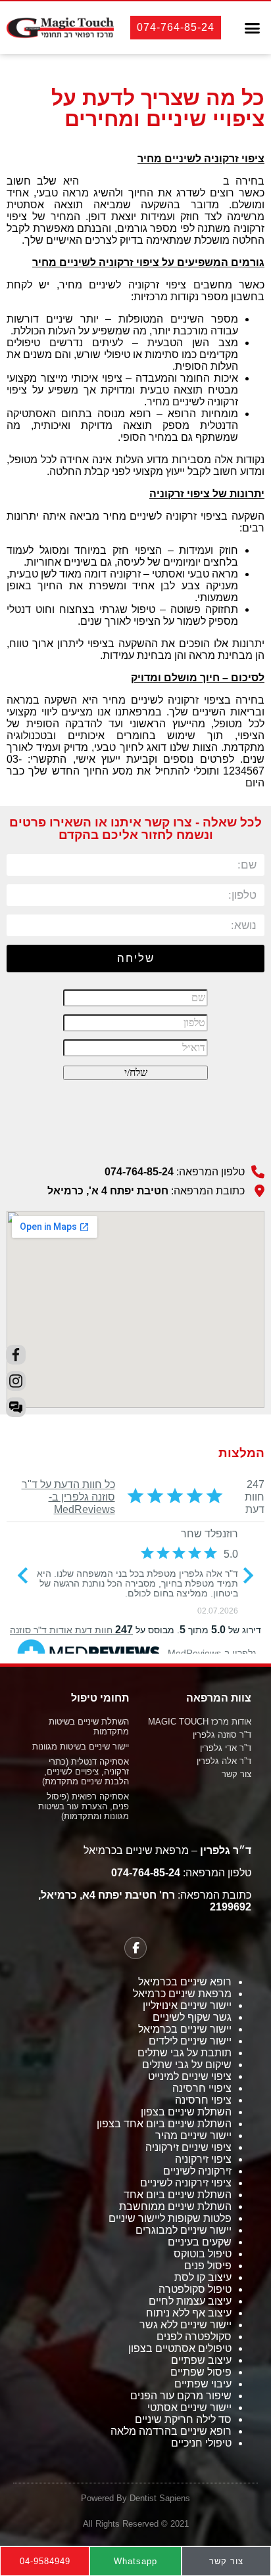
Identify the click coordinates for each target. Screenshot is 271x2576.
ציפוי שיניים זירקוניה (188, 2147)
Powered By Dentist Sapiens (135, 2498)
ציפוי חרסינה (203, 2100)
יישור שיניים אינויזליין (187, 2005)
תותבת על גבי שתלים (185, 2053)
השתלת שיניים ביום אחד (178, 2195)
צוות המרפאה (219, 1698)
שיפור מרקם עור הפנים (181, 2396)
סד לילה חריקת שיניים (183, 2419)
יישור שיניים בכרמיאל (185, 2029)
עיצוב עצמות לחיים (190, 2301)
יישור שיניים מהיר (193, 2135)
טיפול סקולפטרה (195, 2289)
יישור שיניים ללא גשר (185, 2325)
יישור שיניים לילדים (190, 2041)
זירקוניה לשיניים (197, 2171)
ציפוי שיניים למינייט (190, 2076)
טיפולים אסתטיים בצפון (180, 2348)
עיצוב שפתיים (201, 2360)
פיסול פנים (208, 2266)
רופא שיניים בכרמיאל (185, 1982)
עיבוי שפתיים (203, 2384)
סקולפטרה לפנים (194, 2337)
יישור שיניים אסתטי (189, 2407)
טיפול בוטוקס (203, 2254)
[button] (253, 28)
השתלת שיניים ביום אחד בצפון (164, 2124)
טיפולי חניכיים (201, 2443)
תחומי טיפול (100, 1698)
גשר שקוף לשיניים (192, 2017)
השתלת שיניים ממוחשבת (175, 2206)
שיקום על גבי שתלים (187, 2065)
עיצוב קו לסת (203, 2277)
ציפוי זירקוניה (203, 2159)
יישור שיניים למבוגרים (184, 2230)
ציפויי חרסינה (202, 2088)
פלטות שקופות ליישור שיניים (170, 2218)
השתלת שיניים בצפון (186, 2112)
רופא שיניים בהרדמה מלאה (171, 2431)
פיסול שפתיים (201, 2372)
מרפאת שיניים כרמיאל (182, 1994)
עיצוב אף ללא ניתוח (189, 2313)
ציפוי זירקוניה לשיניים (186, 2183)
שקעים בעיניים (200, 2242)
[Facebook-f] (135, 1948)
